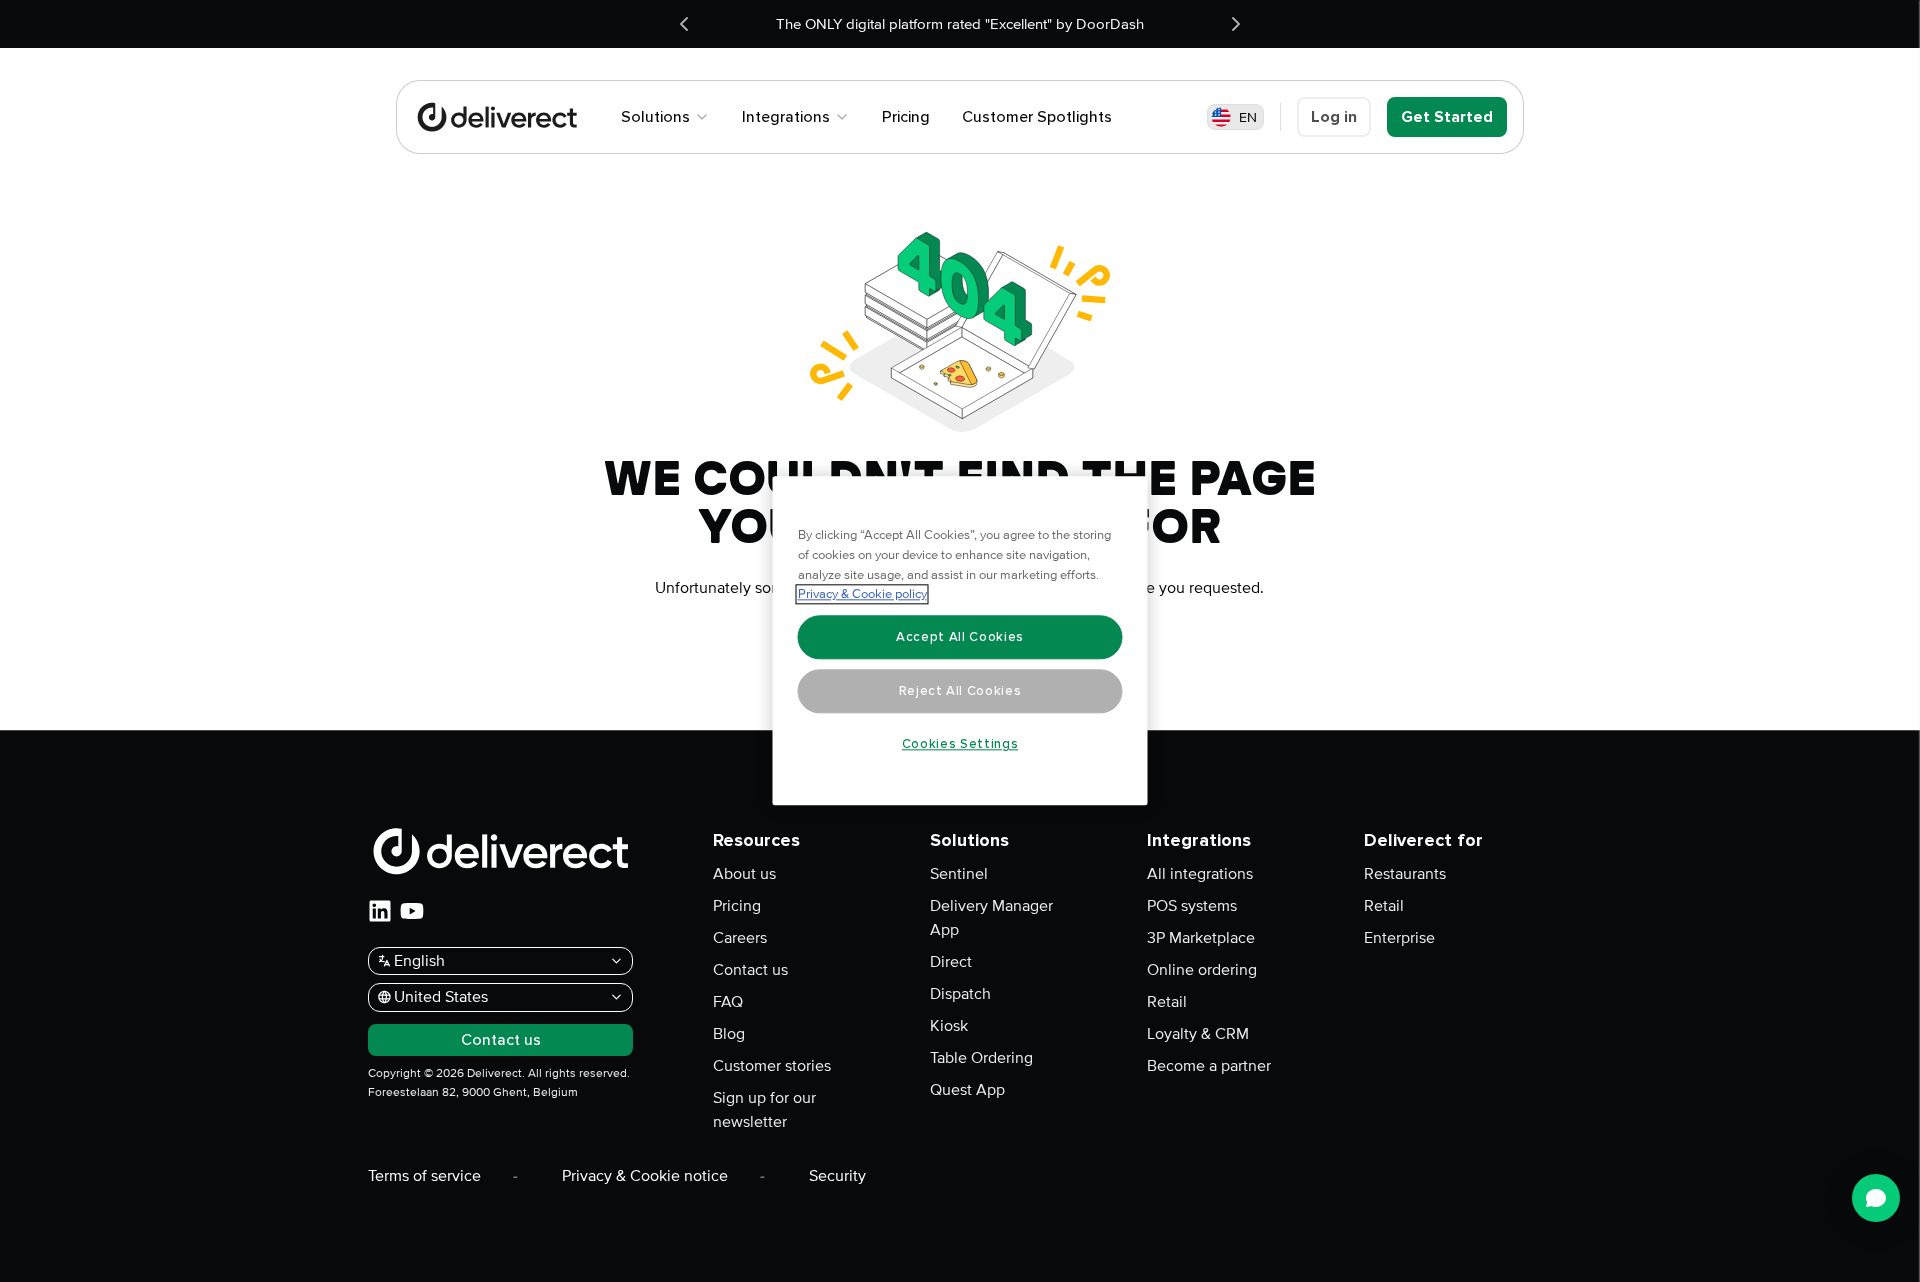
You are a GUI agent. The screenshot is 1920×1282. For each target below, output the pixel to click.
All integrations (1200, 874)
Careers (740, 938)
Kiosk (949, 1026)
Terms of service (424, 1176)
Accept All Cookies (960, 637)
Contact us (750, 970)
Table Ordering (981, 1058)
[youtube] (412, 911)
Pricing (737, 906)
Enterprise (1399, 938)
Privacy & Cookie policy (862, 595)
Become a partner (1209, 1066)
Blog (729, 1034)
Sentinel (959, 874)
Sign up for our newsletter (764, 1110)
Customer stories (772, 1066)
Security (837, 1176)
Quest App (967, 1090)
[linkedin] (380, 911)
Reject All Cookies (960, 691)
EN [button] (1248, 117)
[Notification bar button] (684, 24)
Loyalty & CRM (1198, 1034)
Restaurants (1405, 874)
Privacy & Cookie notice (645, 1176)
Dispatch (960, 994)
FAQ (728, 1002)
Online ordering (1202, 970)
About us (744, 874)
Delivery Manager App (991, 918)
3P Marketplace (1201, 938)
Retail (1167, 1002)
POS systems (1192, 906)
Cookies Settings (960, 744)
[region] (960, 641)
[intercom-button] (1876, 1198)
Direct (951, 962)
